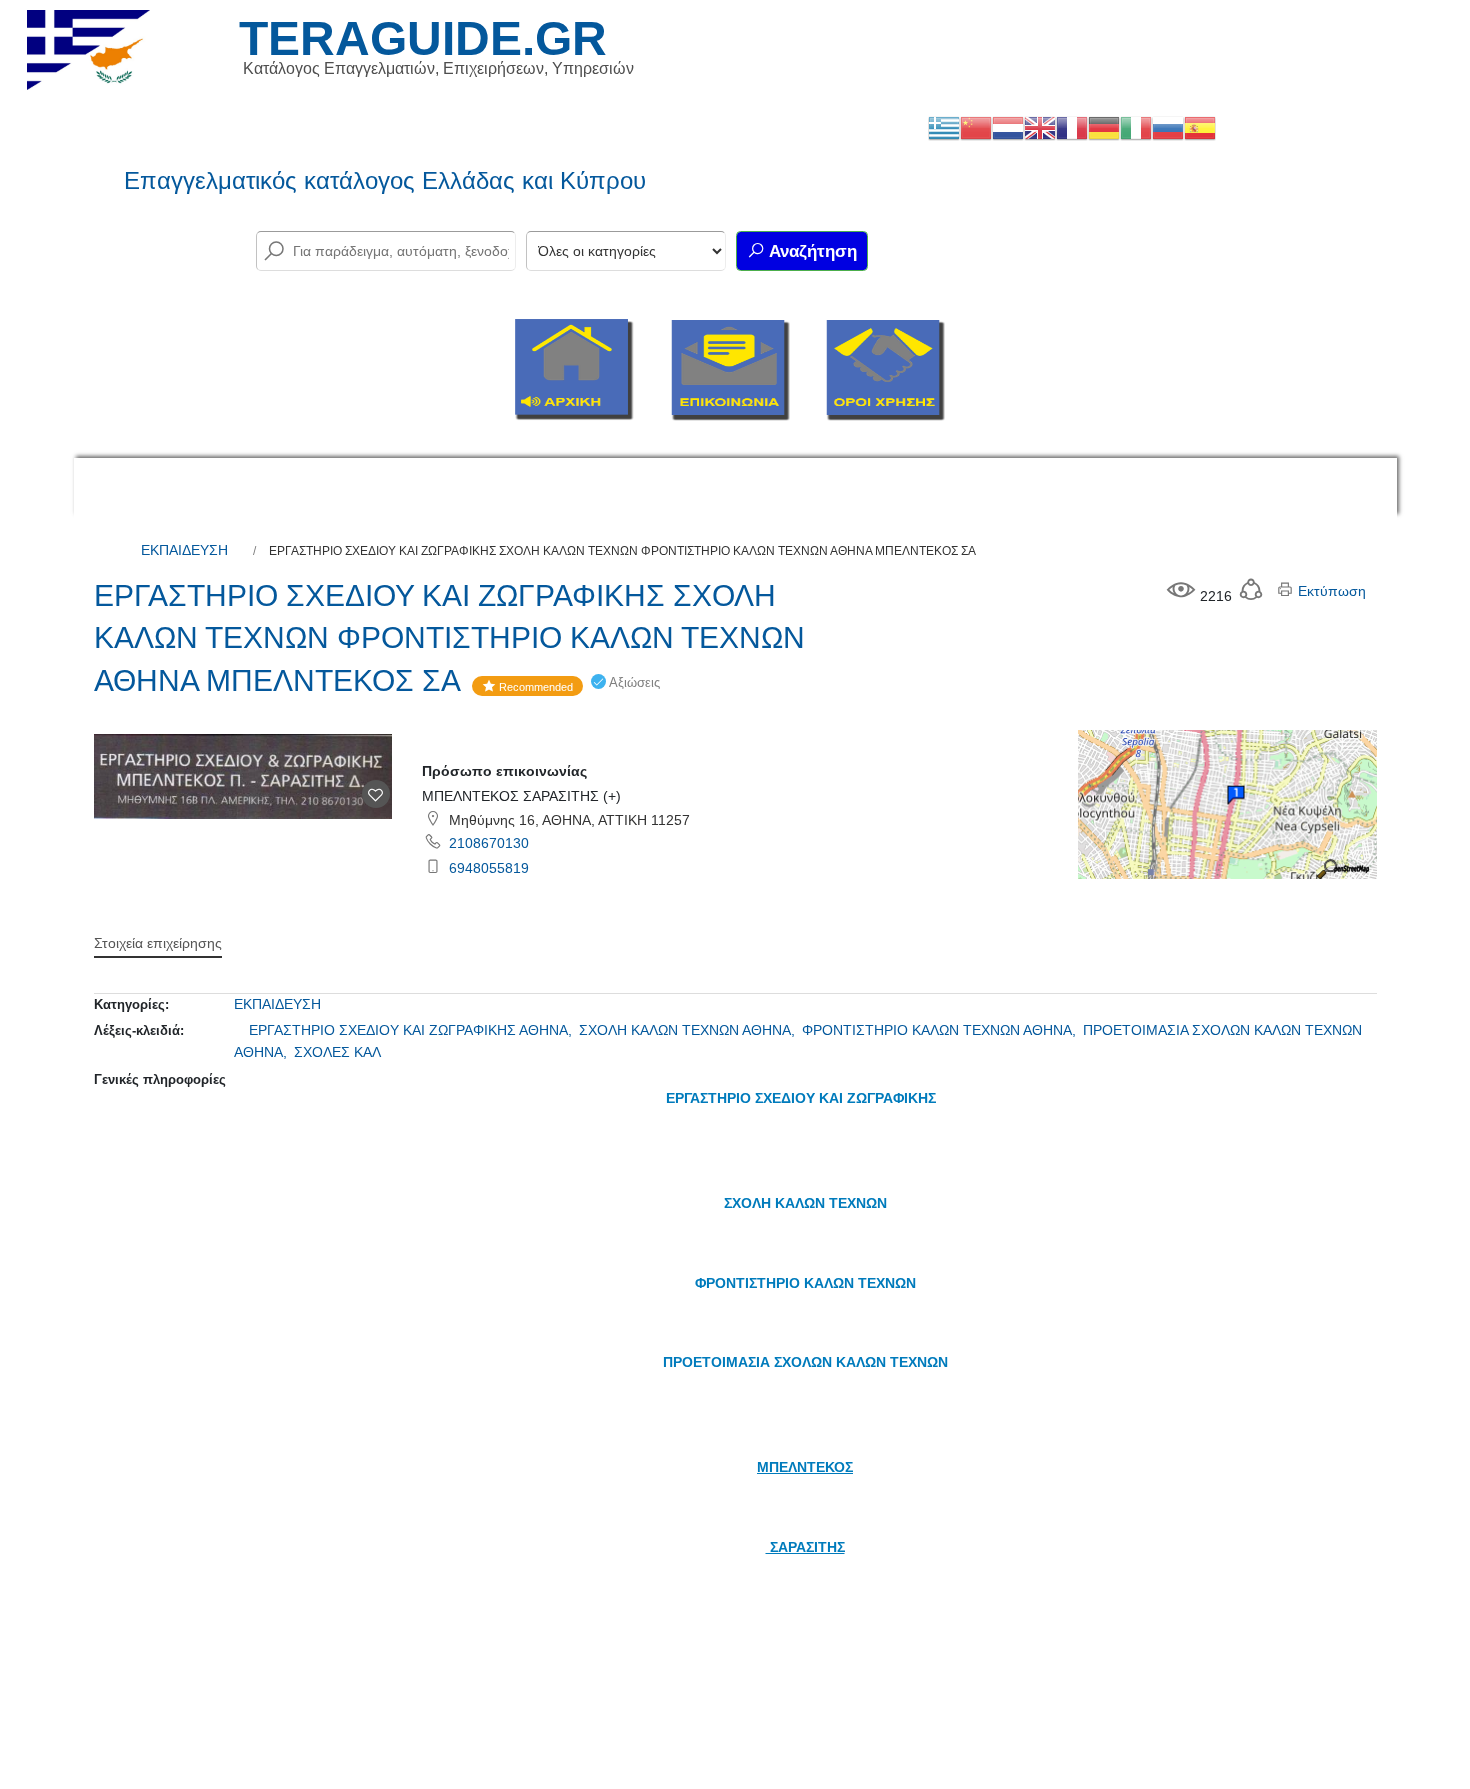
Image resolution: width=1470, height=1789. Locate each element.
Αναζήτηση (811, 251)
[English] (1040, 127)
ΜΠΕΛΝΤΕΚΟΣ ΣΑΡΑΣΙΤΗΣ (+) (521, 796)
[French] (1072, 127)
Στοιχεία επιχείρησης (158, 943)
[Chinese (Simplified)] (976, 127)
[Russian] (1168, 127)
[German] (1104, 127)
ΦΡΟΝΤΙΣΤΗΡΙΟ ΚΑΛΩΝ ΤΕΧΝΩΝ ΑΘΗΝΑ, (941, 1030)
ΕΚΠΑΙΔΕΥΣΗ (184, 550)
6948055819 (489, 868)
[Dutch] (1008, 127)
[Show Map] (1227, 803)
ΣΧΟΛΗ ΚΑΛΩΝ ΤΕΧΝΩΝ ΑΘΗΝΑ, (689, 1030)
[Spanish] (1200, 127)
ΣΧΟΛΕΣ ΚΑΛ (337, 1052)
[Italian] (1136, 127)
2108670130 (489, 843)
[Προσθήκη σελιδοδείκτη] (376, 794)
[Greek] (944, 127)
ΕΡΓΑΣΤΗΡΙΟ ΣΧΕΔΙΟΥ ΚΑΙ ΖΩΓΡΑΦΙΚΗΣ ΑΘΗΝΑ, (412, 1030)
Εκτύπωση (1330, 591)
